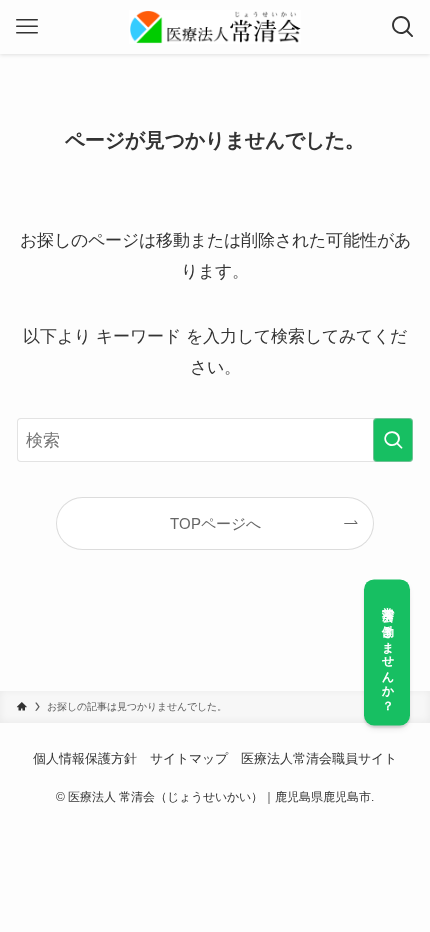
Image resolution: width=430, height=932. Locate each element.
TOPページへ (215, 523)
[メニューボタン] (27, 27)
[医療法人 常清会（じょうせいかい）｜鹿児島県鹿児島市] (215, 27)
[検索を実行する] (393, 440)
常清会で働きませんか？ (388, 652)
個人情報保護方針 (85, 758)
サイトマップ (189, 758)
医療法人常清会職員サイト (319, 758)
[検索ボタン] (403, 27)
